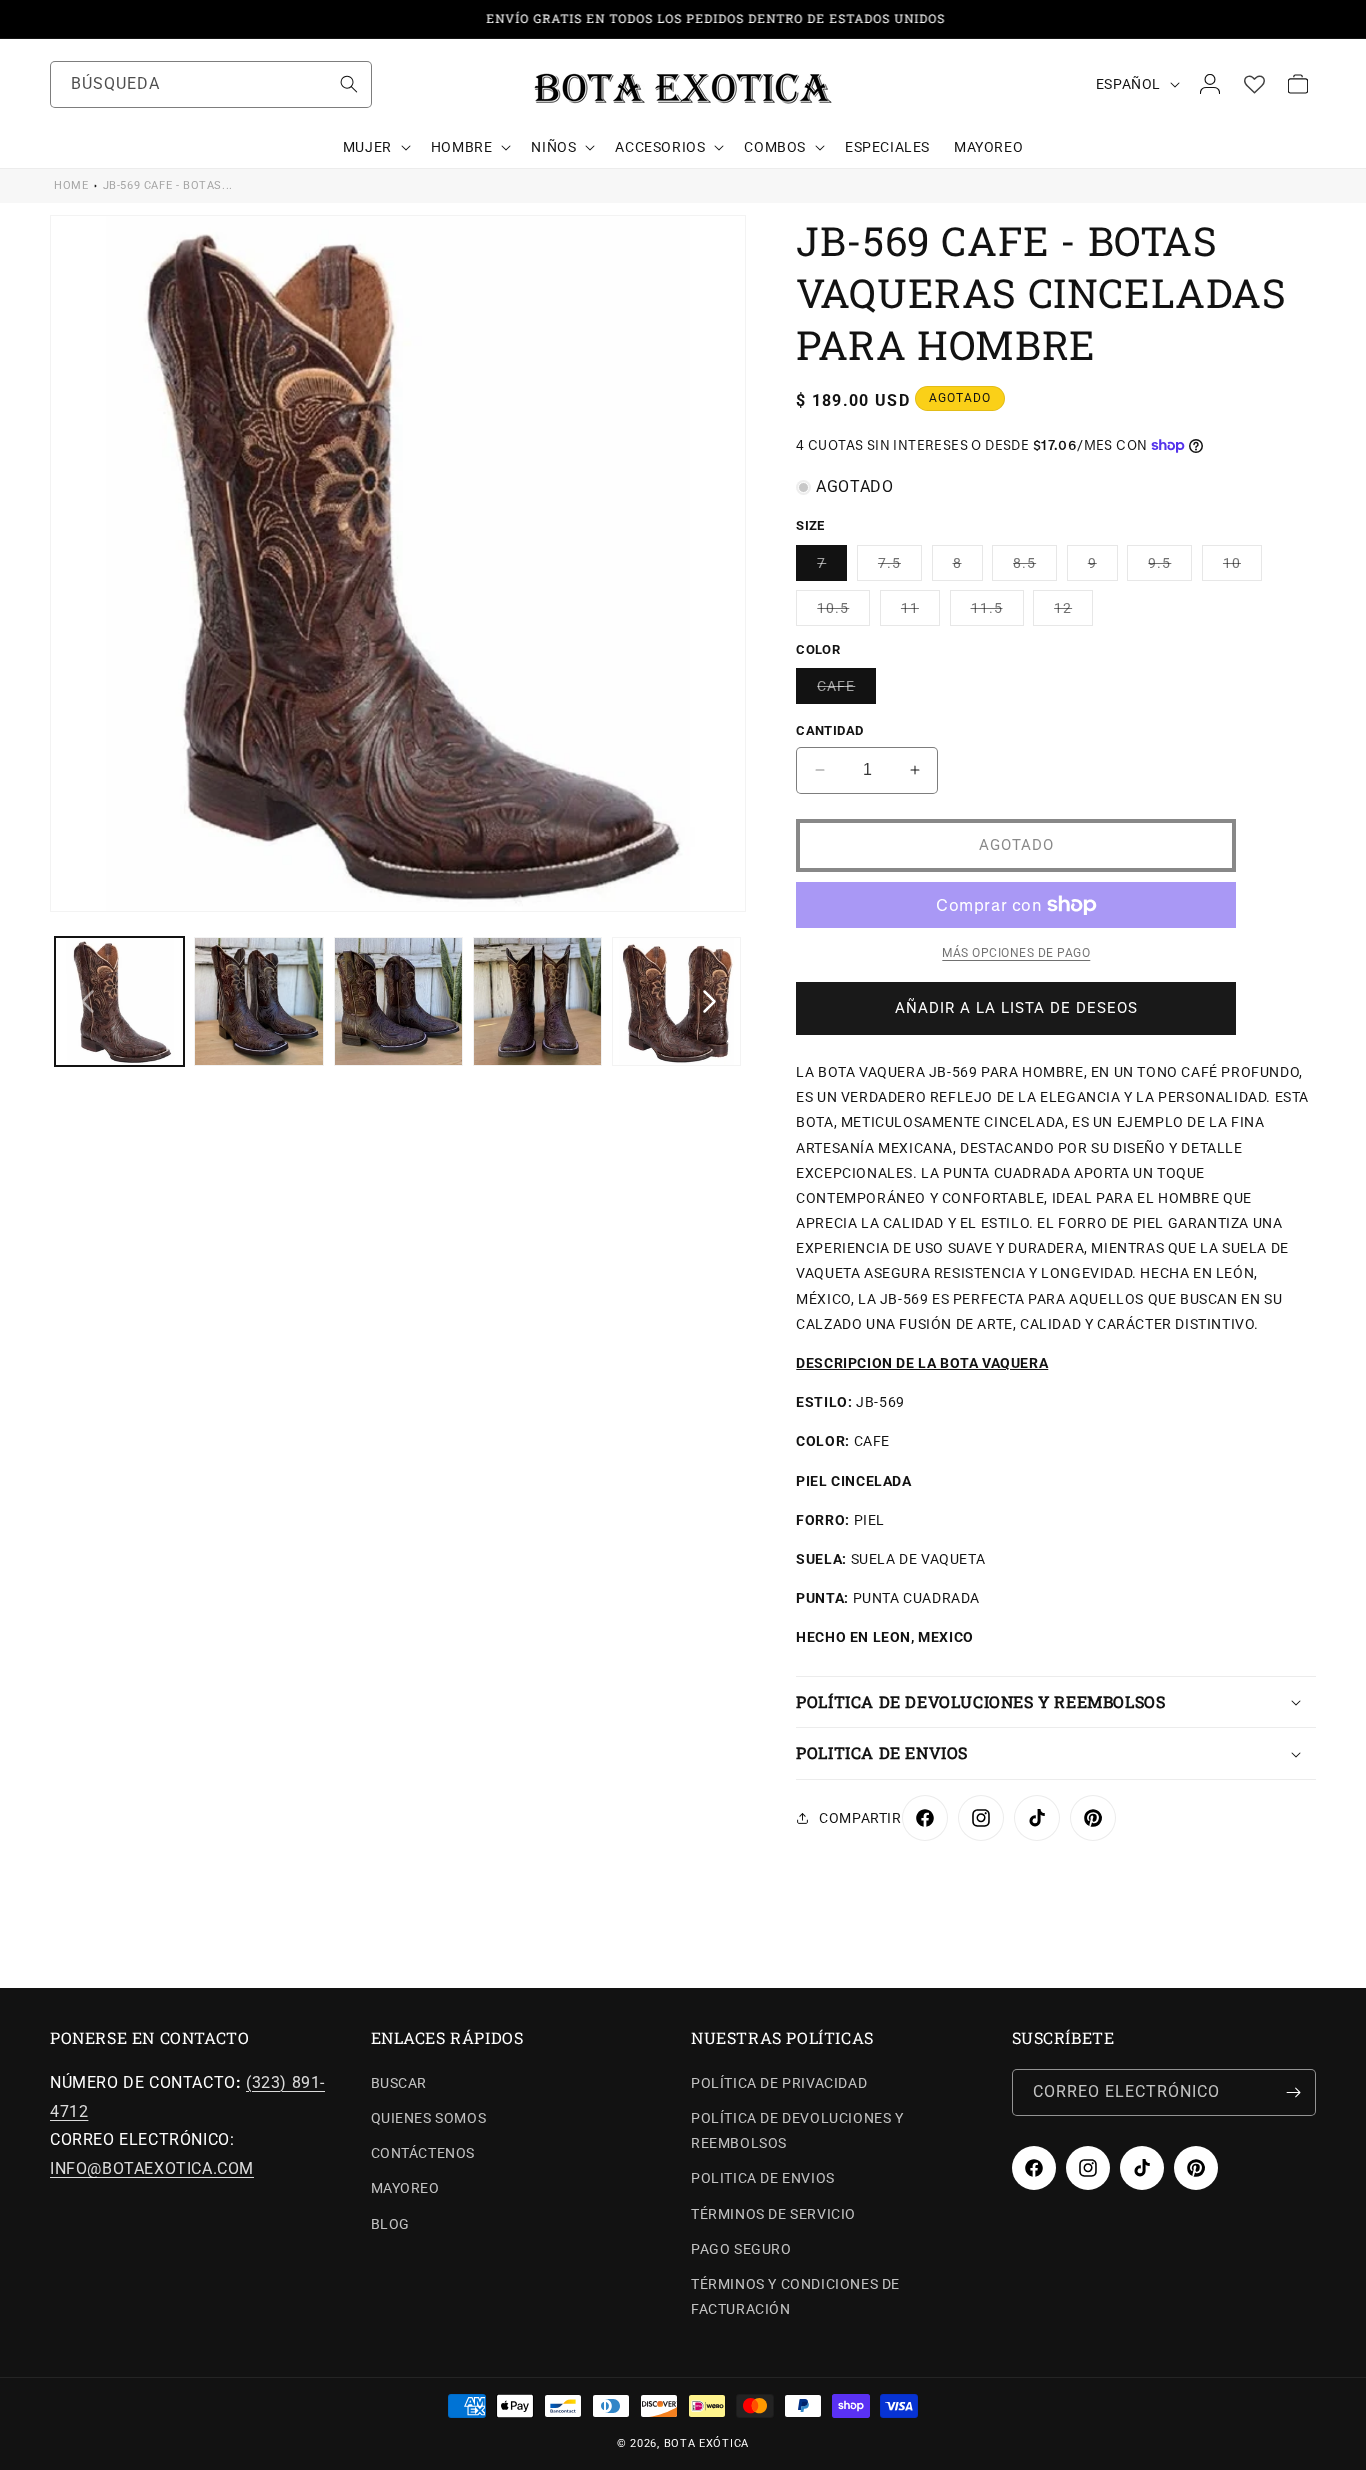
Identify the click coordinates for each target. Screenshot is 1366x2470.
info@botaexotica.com (152, 2168)
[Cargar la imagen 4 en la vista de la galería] (537, 1001)
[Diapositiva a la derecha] (709, 1001)
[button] (375, 147)
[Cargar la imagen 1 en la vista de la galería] (119, 1001)
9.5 (1170, 567)
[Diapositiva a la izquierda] (87, 1001)
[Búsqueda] (349, 84)
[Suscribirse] (1293, 2092)
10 (1242, 567)
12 (1073, 612)
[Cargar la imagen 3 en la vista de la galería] (398, 1001)
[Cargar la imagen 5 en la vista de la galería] (676, 1001)
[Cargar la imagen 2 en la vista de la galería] (258, 1001)
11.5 (997, 612)
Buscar (399, 2083)
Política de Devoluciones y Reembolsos (797, 2130)
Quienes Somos (429, 2118)
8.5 (1035, 567)
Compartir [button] (860, 1818)
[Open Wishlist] (1254, 84)
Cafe (846, 690)
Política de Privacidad (779, 2083)
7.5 (900, 567)
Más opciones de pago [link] (1016, 953)
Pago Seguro (741, 2249)
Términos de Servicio (773, 2214)
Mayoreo (405, 2188)
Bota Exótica (706, 2443)
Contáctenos (423, 2153)
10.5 (843, 612)
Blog (390, 2224)
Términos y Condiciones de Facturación (795, 2296)
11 (920, 612)
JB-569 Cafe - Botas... (168, 185)
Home (71, 185)
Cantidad (829, 730)
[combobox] (211, 84)
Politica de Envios (763, 2178)
